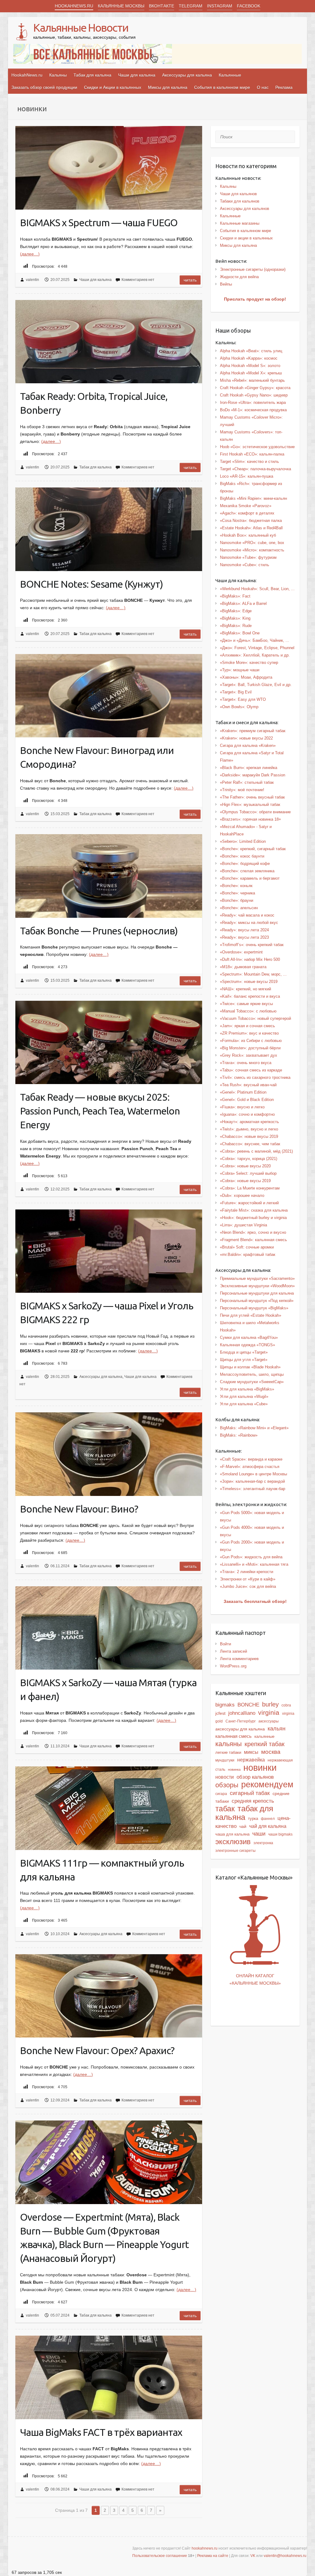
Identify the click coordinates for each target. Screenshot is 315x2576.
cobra (286, 1705)
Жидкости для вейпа (239, 277)
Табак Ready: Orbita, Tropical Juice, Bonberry (94, 403)
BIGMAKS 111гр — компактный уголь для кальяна (102, 1870)
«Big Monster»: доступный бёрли (250, 1048)
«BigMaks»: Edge (236, 611)
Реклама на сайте (213, 2556)
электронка (263, 1843)
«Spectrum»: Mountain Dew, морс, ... (253, 974)
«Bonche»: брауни (237, 900)
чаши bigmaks (280, 1834)
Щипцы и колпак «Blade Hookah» (250, 1367)
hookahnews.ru (205, 2548)
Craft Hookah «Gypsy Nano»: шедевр (254, 395)
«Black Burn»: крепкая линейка (249, 768)
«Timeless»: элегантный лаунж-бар (253, 1489)
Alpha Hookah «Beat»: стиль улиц (251, 351)
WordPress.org (233, 1666)
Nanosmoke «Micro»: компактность (252, 550)
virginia (269, 1712)
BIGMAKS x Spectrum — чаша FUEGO (99, 223)
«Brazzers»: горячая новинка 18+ (251, 819)
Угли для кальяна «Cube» (244, 1404)
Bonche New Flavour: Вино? (79, 1509)
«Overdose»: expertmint (241, 952)
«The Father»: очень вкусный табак (252, 797)
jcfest (220, 1713)
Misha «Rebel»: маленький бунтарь (252, 380)
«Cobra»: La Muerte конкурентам (250, 1188)
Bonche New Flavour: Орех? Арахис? (97, 2050)
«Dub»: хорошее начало (242, 1195)
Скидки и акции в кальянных (246, 238)
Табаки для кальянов (240, 201)
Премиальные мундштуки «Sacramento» (257, 1278)
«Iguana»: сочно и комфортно (247, 1114)
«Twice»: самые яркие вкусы (246, 1004)
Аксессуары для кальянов (245, 209)
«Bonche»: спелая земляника (247, 871)
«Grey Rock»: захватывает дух (249, 1055)
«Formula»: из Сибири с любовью (251, 1041)
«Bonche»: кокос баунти (242, 856)
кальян (277, 1729)
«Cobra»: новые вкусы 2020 (245, 1166)
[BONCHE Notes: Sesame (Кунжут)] (109, 529)
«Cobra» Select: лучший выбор (248, 1173)
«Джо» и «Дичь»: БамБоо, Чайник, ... (255, 640)
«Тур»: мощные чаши (240, 670)
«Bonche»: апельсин (239, 908)
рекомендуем (267, 1785)
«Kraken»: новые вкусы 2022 (246, 738)
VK (253, 2556)
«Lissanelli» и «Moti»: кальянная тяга (254, 1564)
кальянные (264, 1736)
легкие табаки (228, 1752)
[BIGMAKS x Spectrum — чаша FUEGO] (109, 168)
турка (253, 1819)
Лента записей (233, 1651)
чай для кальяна (268, 1826)
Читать (190, 280)
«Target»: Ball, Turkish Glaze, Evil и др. (256, 685)
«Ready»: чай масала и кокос (247, 915)
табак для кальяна (244, 1813)
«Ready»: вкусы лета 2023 (244, 937)
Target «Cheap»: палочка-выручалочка (255, 469)
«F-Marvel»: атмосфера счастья (250, 1467)
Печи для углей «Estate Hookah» (251, 1315)
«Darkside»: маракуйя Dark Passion (253, 775)
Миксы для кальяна (168, 87)
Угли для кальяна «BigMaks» (247, 1389)
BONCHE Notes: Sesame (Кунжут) (92, 584)
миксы (251, 1752)
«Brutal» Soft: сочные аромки (247, 1247)
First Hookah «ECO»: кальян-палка (252, 454)
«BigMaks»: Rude (236, 626)
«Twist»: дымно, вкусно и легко (249, 1129)
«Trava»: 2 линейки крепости (247, 1572)
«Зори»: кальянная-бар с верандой (252, 1481)
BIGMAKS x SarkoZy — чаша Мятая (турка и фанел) (108, 1689)
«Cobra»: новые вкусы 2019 (245, 1181)
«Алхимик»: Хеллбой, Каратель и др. (255, 655)
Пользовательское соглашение (160, 2556)
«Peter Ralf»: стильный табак (247, 782)
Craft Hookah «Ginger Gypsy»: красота (255, 388)
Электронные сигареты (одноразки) (253, 269)
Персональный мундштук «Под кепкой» (257, 1301)
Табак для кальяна (92, 75)
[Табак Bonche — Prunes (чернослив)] (109, 876)
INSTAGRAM (220, 6)
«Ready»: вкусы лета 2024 (244, 930)
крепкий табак (265, 1744)
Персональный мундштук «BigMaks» (254, 1308)
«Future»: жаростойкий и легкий (249, 1203)
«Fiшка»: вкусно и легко (242, 1107)
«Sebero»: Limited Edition (243, 841)
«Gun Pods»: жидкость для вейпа (251, 1557)
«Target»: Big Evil (236, 692)
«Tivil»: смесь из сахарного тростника (255, 1077)
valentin (32, 280)
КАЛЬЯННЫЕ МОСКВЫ (121, 6)
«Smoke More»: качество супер (249, 663)
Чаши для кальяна (137, 75)
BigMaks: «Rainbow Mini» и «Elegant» (254, 1428)
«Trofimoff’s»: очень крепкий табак (252, 945)
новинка (234, 1769)
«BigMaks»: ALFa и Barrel (243, 604)
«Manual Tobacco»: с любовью (248, 1011)
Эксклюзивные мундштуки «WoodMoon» (257, 1286)
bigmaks (225, 1705)
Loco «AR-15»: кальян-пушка (247, 476)
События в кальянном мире (222, 87)
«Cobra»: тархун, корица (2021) (249, 1159)
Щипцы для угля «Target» (244, 1360)
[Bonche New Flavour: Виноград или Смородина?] (109, 696)
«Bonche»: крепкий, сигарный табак (253, 849)
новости (225, 1777)
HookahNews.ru (27, 75)
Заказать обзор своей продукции (44, 87)
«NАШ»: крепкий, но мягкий (245, 989)
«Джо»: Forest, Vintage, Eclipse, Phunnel (257, 648)
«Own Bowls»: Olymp (239, 707)
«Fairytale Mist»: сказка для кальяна (254, 1210)
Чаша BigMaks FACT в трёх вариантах (101, 2432)
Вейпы (226, 284)
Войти (225, 1644)
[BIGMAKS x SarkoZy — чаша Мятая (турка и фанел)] (109, 1628)
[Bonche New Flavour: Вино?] (109, 1454)
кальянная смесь (233, 1736)
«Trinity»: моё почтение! (242, 790)
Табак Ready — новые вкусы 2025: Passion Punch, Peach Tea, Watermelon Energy (100, 1111)
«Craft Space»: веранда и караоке (251, 1459)
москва (271, 1752)
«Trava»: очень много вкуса (246, 1063)
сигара (221, 1794)
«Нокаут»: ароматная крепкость (249, 1122)
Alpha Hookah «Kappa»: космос (249, 358)
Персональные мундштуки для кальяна (257, 1293)
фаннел (268, 1819)
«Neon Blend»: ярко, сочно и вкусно (253, 1232)
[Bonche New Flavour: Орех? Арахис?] (109, 1996)
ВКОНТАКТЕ (161, 6)
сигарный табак (250, 1793)
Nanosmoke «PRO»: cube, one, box (252, 543)
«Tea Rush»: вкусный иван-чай (248, 1085)
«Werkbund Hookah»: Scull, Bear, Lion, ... (257, 589)
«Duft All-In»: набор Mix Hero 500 (250, 959)
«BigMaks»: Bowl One (240, 633)
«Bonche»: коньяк (236, 886)
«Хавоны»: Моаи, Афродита (246, 677)
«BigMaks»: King (235, 618)
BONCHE (248, 1705)
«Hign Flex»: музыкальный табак (250, 805)
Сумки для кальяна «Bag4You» (249, 1337)
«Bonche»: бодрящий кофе (245, 864)
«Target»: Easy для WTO (243, 699)
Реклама (284, 87)
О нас (263, 87)
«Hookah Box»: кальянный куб (248, 535)
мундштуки (225, 1760)
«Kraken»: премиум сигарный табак (253, 731)
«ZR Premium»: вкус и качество (249, 1033)
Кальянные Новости (81, 28)
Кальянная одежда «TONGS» (247, 1345)
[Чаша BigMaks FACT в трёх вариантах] (109, 2377)
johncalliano (242, 1713)
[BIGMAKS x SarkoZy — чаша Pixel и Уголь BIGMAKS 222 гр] (109, 1251)
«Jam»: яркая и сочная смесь (247, 1026)
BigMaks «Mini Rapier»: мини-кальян (253, 498)
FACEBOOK (249, 6)
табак (225, 1809)
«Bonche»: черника (237, 893)
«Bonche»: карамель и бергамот (250, 878)
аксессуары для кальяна (240, 1729)
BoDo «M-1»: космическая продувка (253, 410)
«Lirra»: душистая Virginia (243, 1225)
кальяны (229, 1744)
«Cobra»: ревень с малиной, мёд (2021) (256, 1151)
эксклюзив (233, 1842)
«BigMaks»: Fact (235, 596)
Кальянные (230, 75)
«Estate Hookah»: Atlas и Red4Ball (251, 528)
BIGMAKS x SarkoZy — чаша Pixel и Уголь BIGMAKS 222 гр (107, 1313)
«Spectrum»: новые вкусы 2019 (249, 982)
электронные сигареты (235, 1851)
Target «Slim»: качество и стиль (249, 462)
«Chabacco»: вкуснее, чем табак (250, 1144)
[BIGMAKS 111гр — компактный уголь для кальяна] (109, 1808)
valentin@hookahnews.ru (285, 2556)
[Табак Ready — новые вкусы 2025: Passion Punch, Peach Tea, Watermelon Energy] (109, 1043)
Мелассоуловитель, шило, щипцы (252, 1374)
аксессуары (269, 1721)
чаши (259, 1834)
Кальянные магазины (240, 223)
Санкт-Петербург (241, 1721)
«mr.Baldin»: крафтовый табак (248, 1254)
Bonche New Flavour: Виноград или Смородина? (97, 757)
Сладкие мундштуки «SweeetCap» (252, 1382)
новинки (260, 1767)
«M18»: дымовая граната (243, 967)
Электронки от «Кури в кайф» (248, 1579)
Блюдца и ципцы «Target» (244, 1352)
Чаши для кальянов (238, 194)
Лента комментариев (239, 1659)
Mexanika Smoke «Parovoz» (246, 506)
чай (243, 1826)
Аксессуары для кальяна (187, 75)
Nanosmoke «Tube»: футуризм (248, 557)
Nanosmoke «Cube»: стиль (245, 565)
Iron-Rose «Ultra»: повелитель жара (253, 402)
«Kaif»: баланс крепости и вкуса (250, 996)
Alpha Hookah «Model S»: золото (250, 366)
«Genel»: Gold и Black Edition (247, 1100)
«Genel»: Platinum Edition (243, 1092)
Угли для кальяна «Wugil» (244, 1396)
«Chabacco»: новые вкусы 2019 (249, 1136)
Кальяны (58, 75)
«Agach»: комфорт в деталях (247, 513)
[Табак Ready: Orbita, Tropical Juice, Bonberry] (109, 342)
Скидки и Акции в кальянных (113, 87)
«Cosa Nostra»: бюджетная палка (251, 521)
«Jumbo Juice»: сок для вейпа (248, 1586)
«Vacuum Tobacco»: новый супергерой (255, 1018)
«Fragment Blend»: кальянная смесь (253, 1240)
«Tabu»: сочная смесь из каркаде (251, 1070)
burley (270, 1704)
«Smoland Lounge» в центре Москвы (253, 1474)
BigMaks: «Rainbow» (239, 1435)
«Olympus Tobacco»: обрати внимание (255, 812)
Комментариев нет (138, 280)
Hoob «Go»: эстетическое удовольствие (257, 447)
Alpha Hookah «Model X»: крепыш (251, 373)
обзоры (227, 1785)
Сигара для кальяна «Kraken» (248, 746)
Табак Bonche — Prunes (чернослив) (99, 931)
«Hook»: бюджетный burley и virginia (253, 1218)
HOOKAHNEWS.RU (74, 6)
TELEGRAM (191, 6)
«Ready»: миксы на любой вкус (249, 923)
